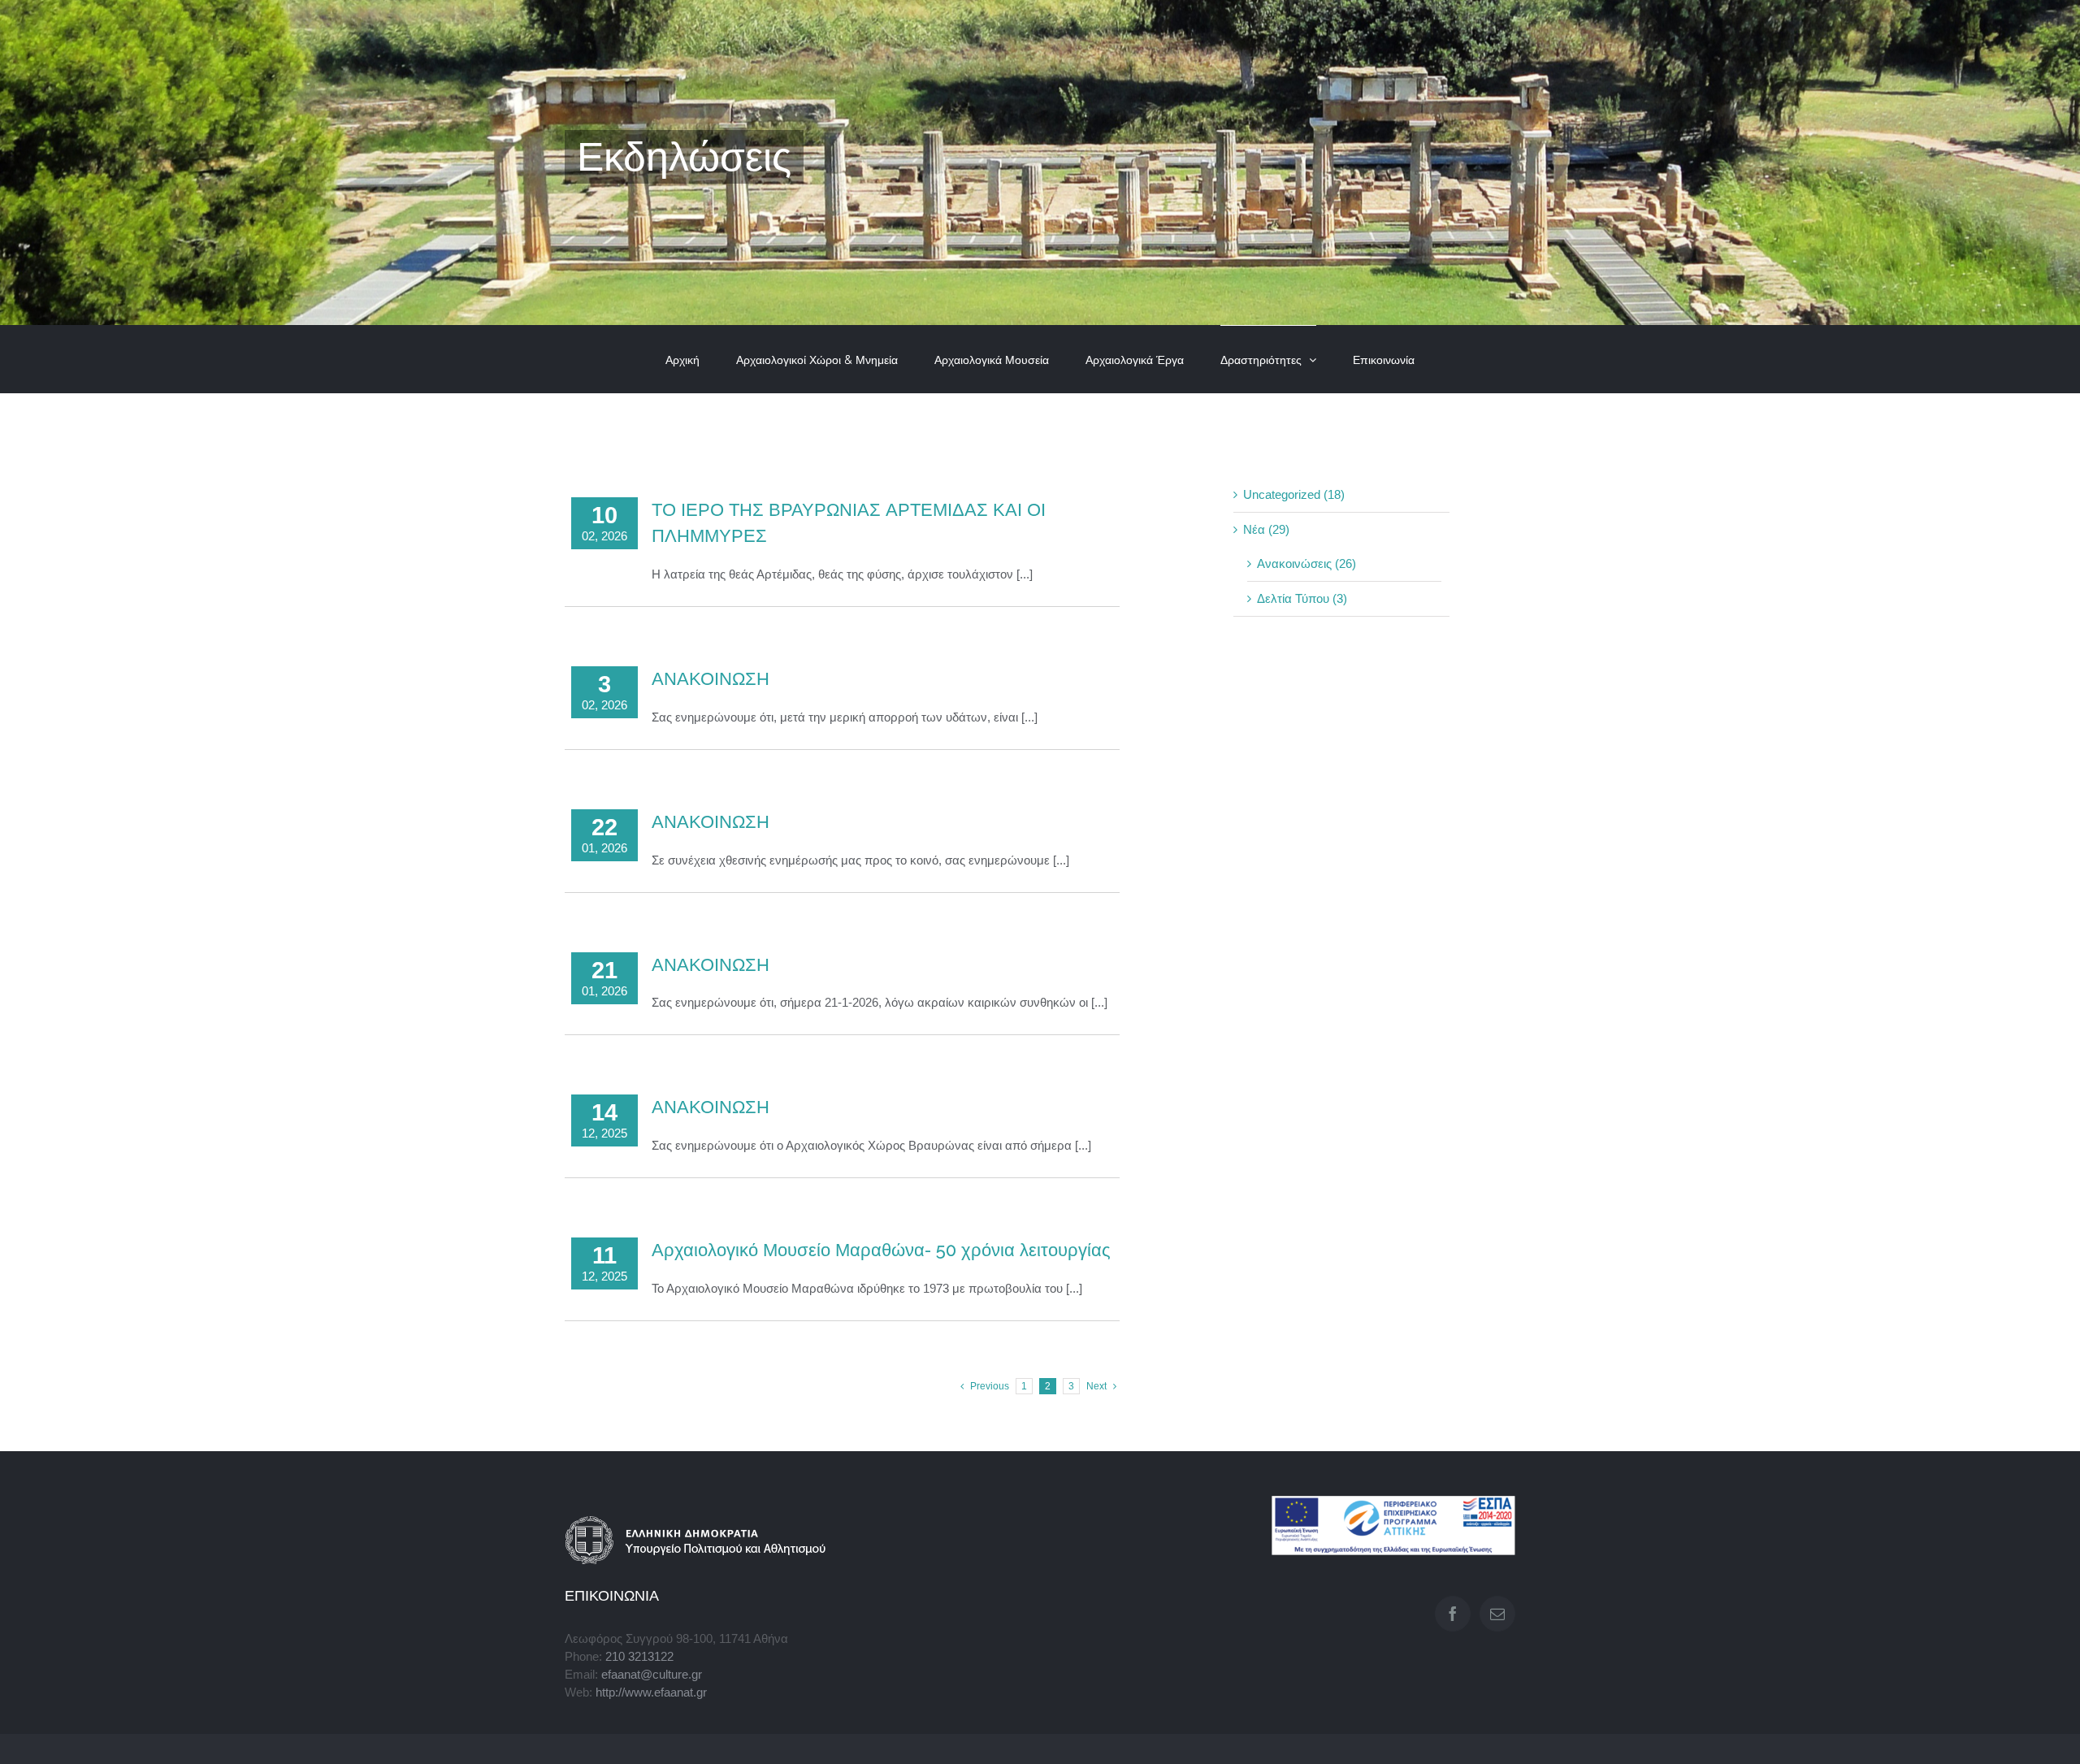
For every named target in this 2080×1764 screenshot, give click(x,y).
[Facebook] (1453, 1614)
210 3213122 (639, 1657)
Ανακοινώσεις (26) (1306, 564)
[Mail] (1497, 1614)
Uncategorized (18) (1294, 495)
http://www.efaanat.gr (651, 1692)
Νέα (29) (1266, 530)
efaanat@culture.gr (652, 1675)
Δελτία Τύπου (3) (1302, 599)
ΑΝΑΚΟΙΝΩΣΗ (711, 678)
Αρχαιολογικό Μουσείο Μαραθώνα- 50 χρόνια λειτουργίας (881, 1250)
